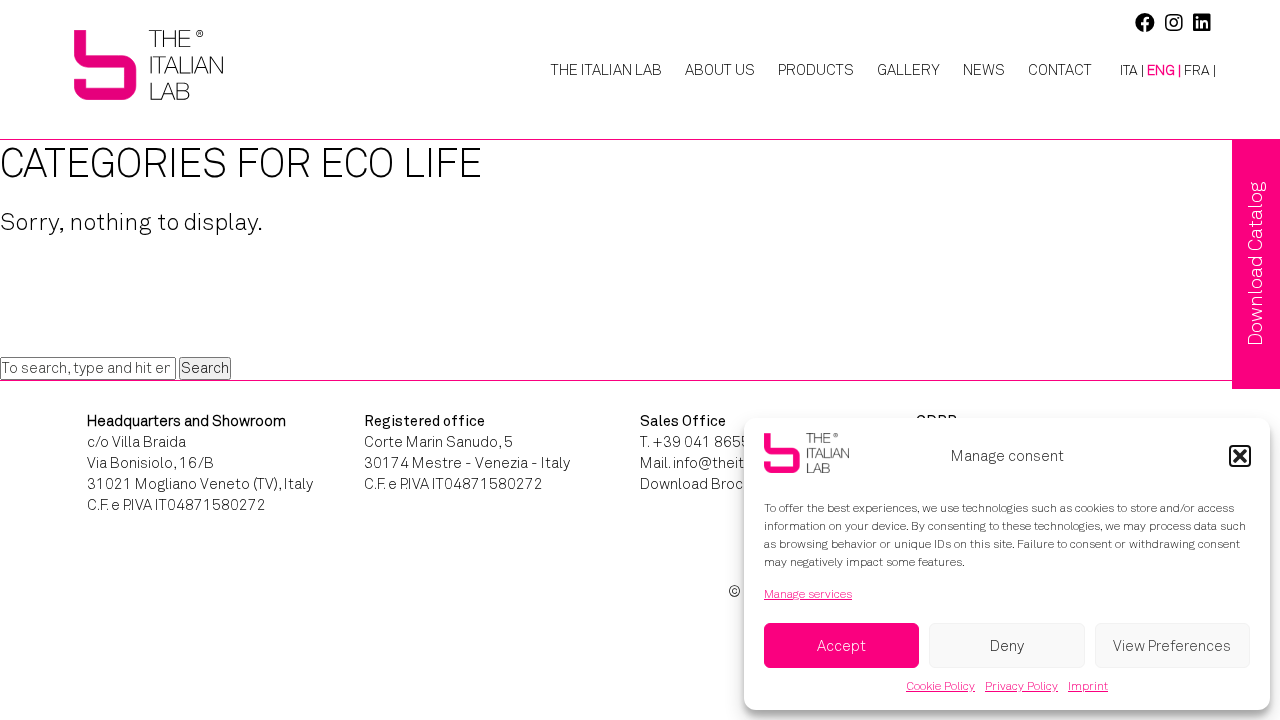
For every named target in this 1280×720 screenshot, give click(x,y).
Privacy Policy (1021, 686)
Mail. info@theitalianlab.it (724, 463)
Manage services (808, 594)
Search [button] (205, 368)
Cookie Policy (940, 686)
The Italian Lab (606, 70)
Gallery (908, 70)
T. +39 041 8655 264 (710, 442)
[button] (1240, 456)
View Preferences (1172, 646)
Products (816, 70)
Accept (841, 646)
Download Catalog (1255, 264)
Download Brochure (706, 484)
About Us (720, 70)
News (984, 70)
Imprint (1088, 686)
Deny (1007, 646)
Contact (1060, 70)
